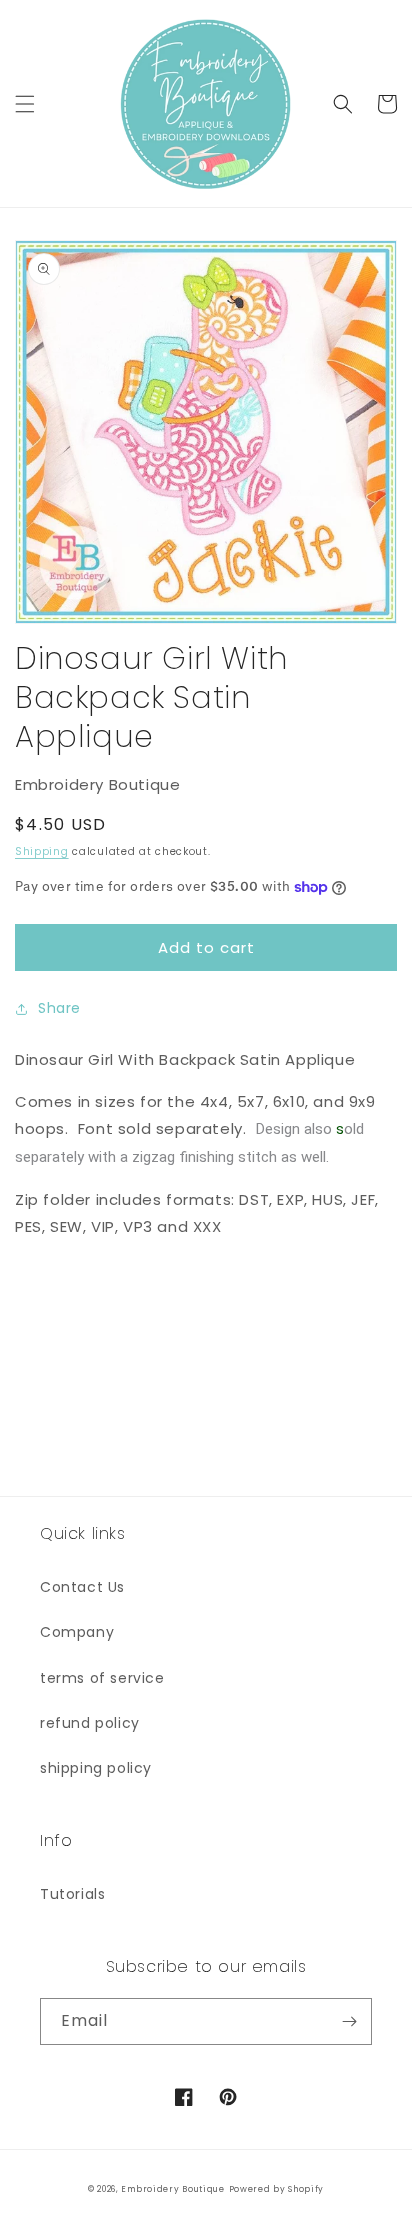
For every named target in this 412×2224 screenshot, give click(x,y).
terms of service (102, 1678)
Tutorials (72, 1894)
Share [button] (59, 1008)
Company (77, 1632)
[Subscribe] (349, 2021)
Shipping (42, 851)
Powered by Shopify (277, 2189)
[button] (25, 104)
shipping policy (96, 1768)
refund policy (90, 1723)
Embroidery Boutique (172, 2189)
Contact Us (82, 1587)
